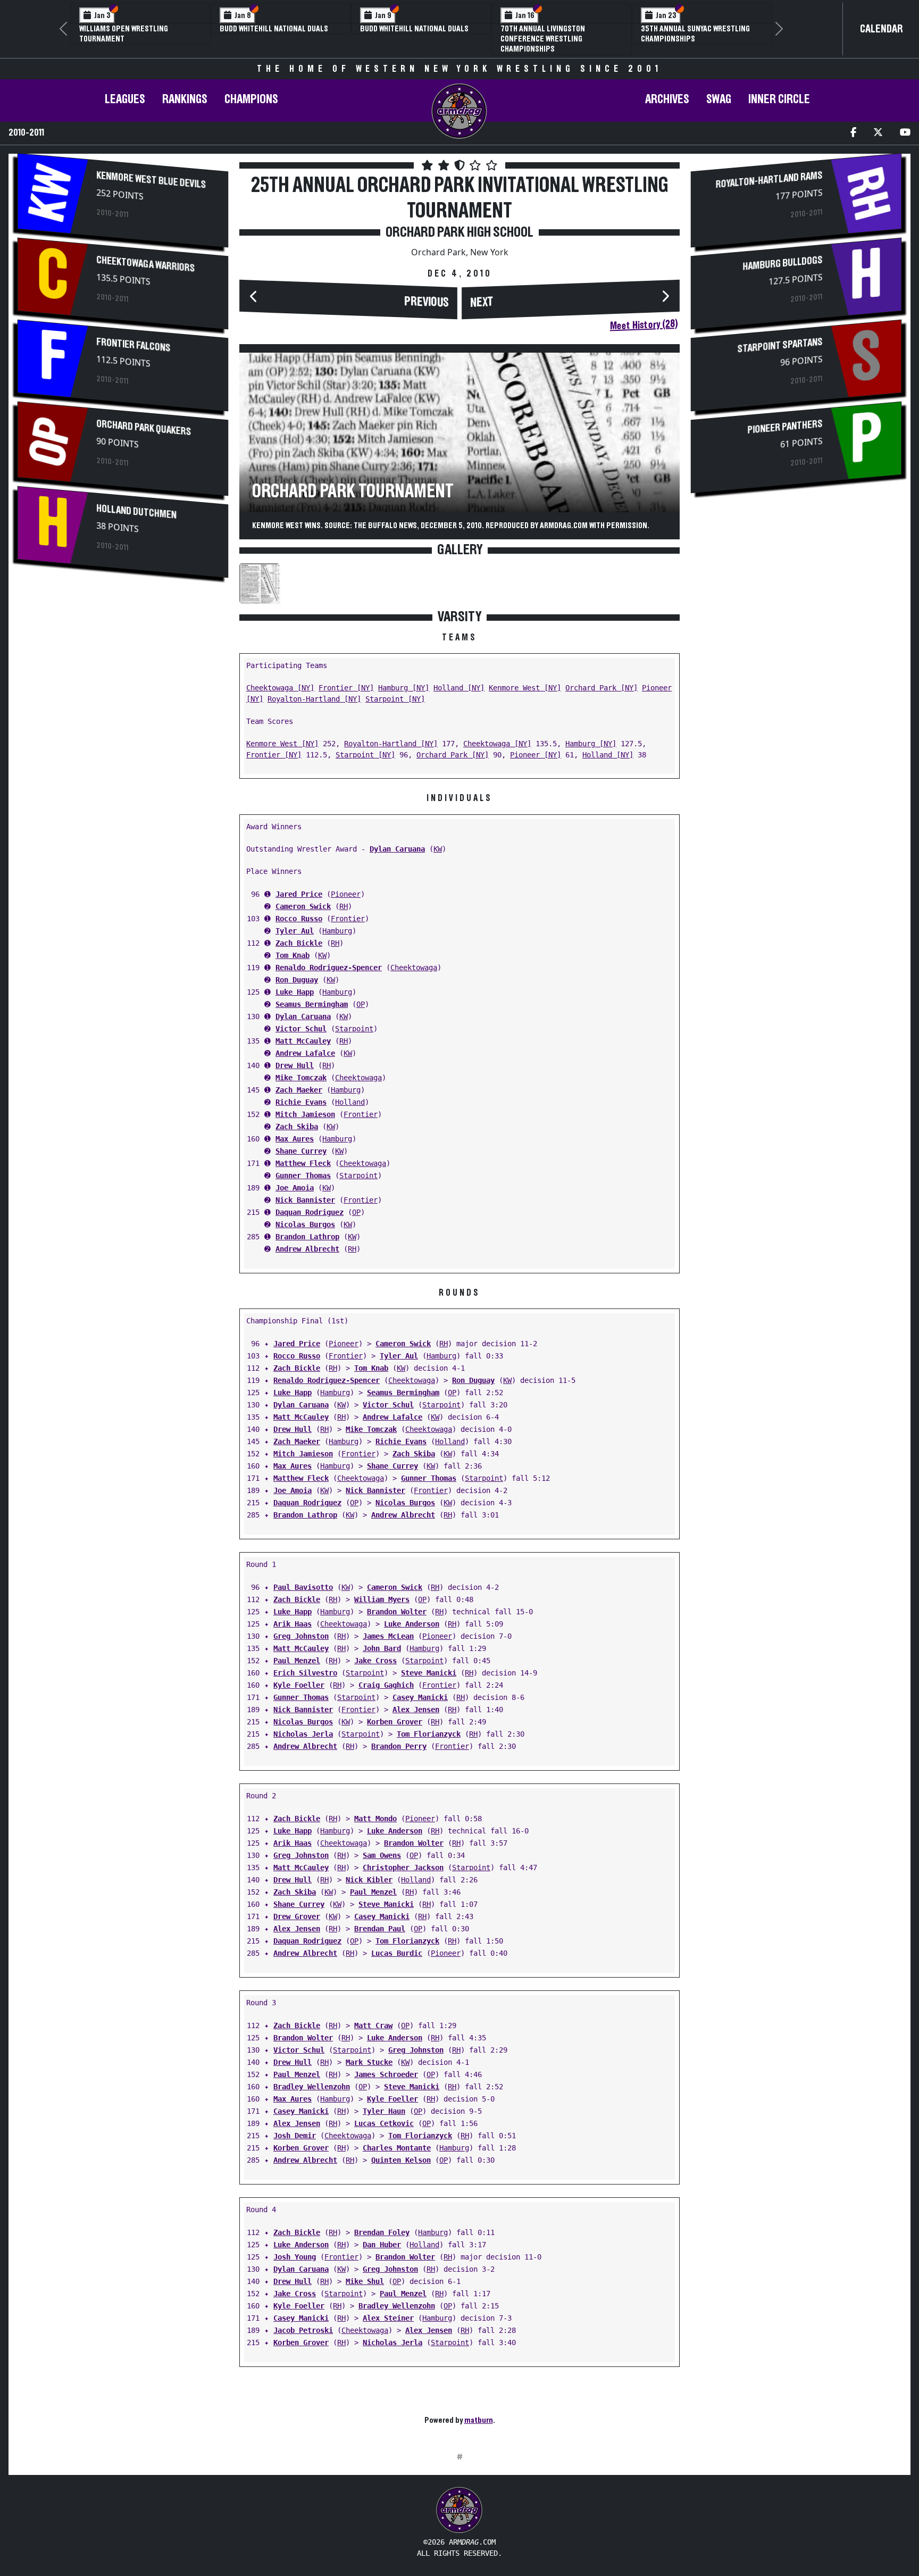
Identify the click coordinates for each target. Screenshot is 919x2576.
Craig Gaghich (386, 1685)
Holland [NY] (459, 688)
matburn (479, 2420)
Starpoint (354, 1029)
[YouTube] (905, 133)
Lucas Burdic (397, 1953)
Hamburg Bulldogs (782, 263)
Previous (427, 302)
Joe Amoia (295, 1188)
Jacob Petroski (303, 2330)
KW (438, 849)
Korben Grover (395, 1722)
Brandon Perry (399, 1746)
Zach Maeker (299, 1090)
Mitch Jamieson (305, 1114)
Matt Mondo (375, 1819)
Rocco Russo (299, 919)
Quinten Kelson (401, 2160)
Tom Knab (293, 955)
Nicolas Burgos (305, 1224)
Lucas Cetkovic (384, 2123)
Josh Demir (295, 2136)
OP (361, 1004)
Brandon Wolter (397, 1612)
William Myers (382, 1599)
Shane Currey (301, 1151)
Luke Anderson (412, 1624)
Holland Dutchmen (136, 511)
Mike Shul (365, 2281)
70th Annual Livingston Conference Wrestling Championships (543, 39)
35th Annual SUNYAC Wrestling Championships (695, 34)
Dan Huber (382, 2245)
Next (482, 303)
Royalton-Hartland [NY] (314, 699)
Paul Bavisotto (303, 1587)
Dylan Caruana (397, 849)
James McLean (388, 1636)
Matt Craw (373, 2025)
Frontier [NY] (346, 688)
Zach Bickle (299, 943)
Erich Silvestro (305, 1673)
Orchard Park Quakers (144, 428)
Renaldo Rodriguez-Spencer (329, 968)
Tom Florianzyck (429, 1734)
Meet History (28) (644, 325)
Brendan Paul (380, 1929)
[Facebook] (853, 133)
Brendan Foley (382, 2232)
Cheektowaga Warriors (145, 264)
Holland (350, 1102)
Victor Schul (301, 1029)
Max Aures (295, 1139)
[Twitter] (878, 133)
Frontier (348, 919)
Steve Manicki (429, 1673)
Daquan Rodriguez (310, 1212)
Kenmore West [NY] (525, 688)
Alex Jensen (416, 1710)
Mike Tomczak (301, 1078)
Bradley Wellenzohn (312, 2087)
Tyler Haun (384, 2111)
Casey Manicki (420, 1697)
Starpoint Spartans (780, 345)
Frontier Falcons (133, 345)
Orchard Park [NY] (601, 688)
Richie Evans (301, 1102)
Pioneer (346, 894)
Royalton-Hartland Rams (769, 180)
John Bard (382, 1648)
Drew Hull (295, 1065)
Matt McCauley (303, 1041)
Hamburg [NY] (404, 688)
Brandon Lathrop (307, 1237)
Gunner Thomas (303, 1176)
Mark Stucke (369, 2062)
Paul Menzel (297, 1661)
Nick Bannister (305, 1200)
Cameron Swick (303, 906)
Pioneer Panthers (785, 427)
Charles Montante (397, 2148)
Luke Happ (295, 992)
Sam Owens (382, 1855)
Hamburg (337, 931)
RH (344, 906)
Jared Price (299, 894)
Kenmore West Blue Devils (151, 180)
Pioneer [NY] (536, 755)
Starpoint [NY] (395, 699)
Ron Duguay (297, 980)
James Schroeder (386, 2074)
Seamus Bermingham (312, 1004)
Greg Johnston (301, 1636)
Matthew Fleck (303, 1163)
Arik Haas (293, 1624)
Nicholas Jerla (303, 1734)
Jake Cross (375, 1661)
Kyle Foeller (299, 1685)
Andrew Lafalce (305, 1053)
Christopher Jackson (403, 1868)
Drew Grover (297, 1916)
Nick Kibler (369, 1880)
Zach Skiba (297, 1127)
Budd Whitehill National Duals (274, 29)
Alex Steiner (388, 2318)
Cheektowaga (414, 968)
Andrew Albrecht (307, 1249)
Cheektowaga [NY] (280, 688)
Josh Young (295, 2257)
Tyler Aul (295, 931)
